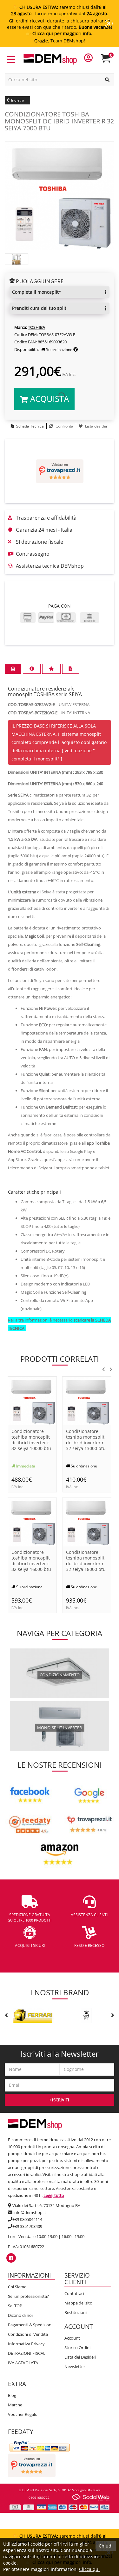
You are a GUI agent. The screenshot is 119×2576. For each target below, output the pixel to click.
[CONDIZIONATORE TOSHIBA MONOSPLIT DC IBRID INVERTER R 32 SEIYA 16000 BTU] (32, 1521)
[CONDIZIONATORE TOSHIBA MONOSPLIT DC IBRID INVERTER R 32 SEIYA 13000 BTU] (87, 1401)
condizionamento (60, 1675)
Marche (15, 2405)
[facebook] (11, 2258)
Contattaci (74, 2293)
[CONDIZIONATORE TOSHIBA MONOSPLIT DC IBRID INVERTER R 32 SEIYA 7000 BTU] (60, 195)
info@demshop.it (30, 2212)
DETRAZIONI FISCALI (27, 2353)
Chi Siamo (17, 2287)
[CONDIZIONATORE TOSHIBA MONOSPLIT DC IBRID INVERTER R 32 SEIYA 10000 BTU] (32, 1401)
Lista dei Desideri (80, 2357)
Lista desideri (96, 426)
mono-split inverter (60, 1728)
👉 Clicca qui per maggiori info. (60, 33)
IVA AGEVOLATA (23, 2363)
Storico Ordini (77, 2348)
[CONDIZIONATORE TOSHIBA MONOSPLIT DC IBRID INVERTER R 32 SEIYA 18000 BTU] (87, 1521)
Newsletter (75, 2367)
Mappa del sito (78, 2303)
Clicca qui (89, 2569)
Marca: (21, 327)
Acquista (48, 399)
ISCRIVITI (60, 2100)
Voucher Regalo (23, 2414)
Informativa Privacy (26, 2344)
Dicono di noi (20, 2315)
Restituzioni (76, 2312)
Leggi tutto (54, 2195)
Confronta (64, 426)
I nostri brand (60, 1992)
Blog (12, 2395)
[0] (110, 61)
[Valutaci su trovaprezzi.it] (60, 471)
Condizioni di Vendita (28, 2334)
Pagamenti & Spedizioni (30, 2325)
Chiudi (106, 2546)
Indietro (17, 100)
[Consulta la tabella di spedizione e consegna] (76, 350)
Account (72, 2338)
